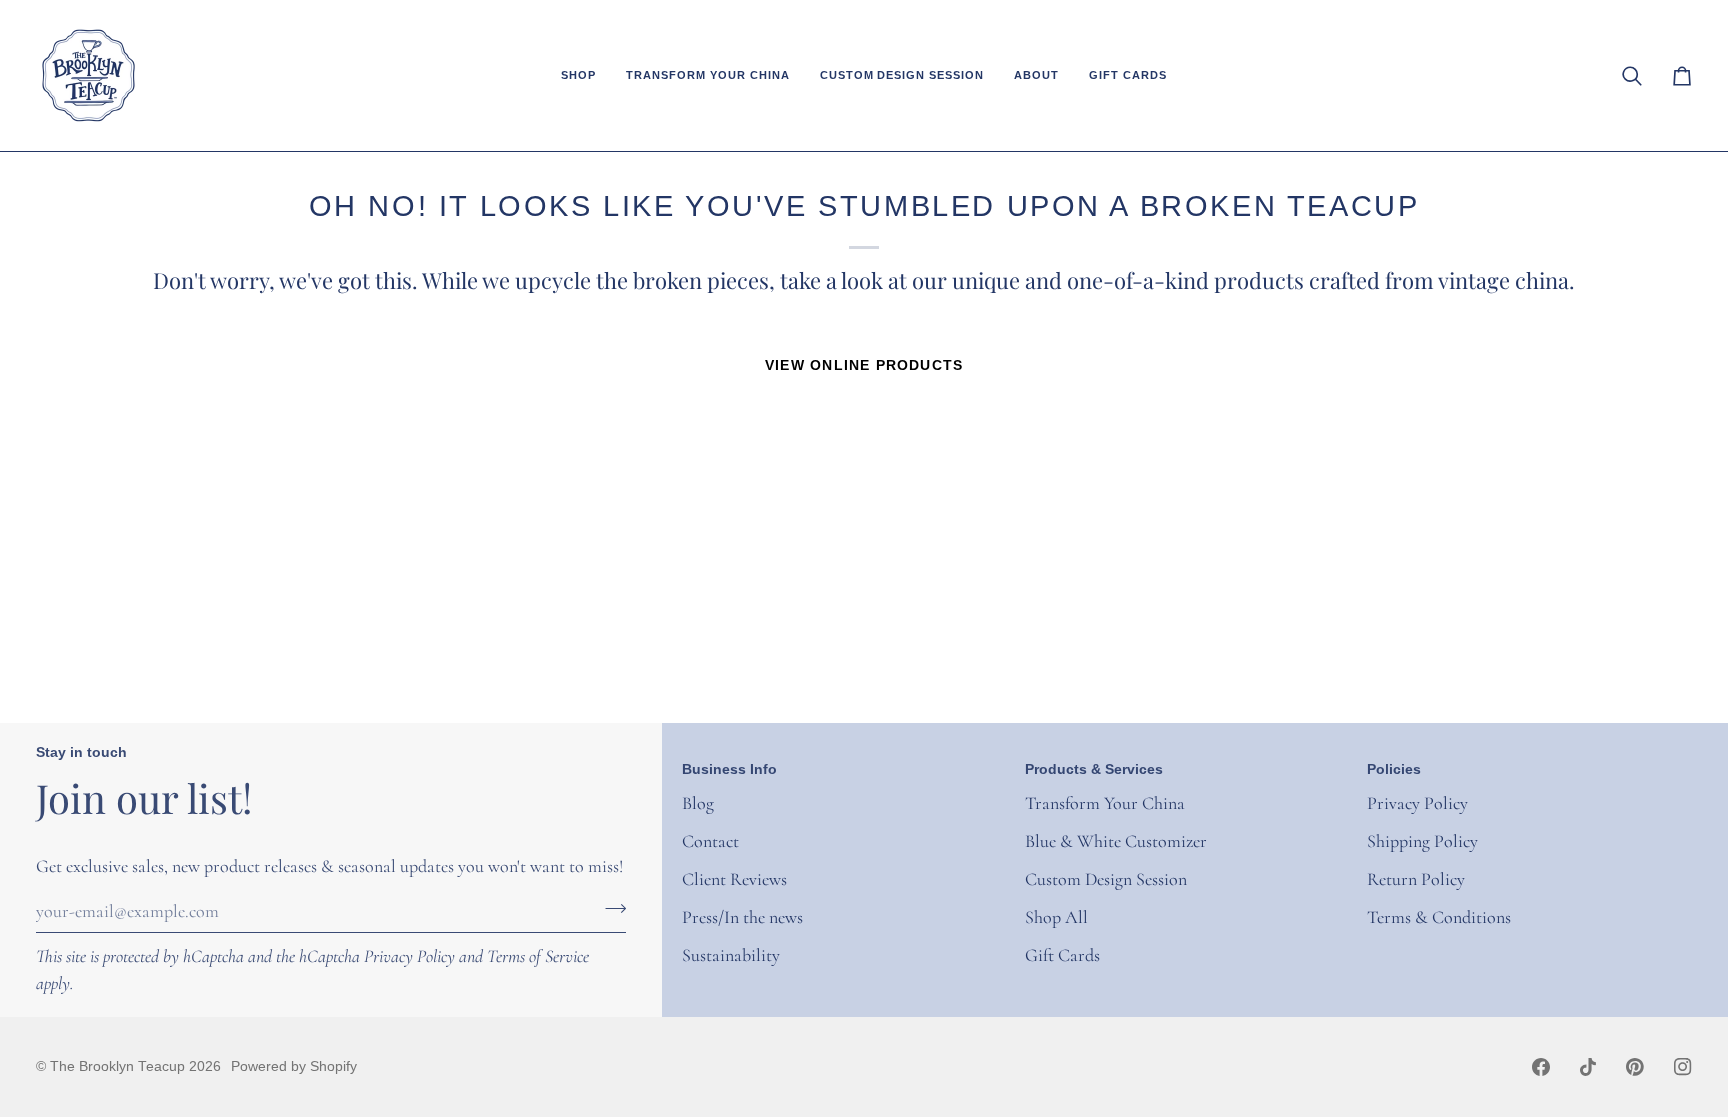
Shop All (1056, 917)
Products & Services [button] (1094, 769)
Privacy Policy (409, 956)
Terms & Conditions (1439, 917)
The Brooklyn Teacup (117, 1066)
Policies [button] (1394, 769)
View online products (864, 365)
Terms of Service (538, 956)
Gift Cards (1062, 955)
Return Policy (1416, 879)
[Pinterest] (1635, 1067)
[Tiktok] (1588, 1067)
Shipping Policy (1422, 841)
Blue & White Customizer (1116, 841)
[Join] (609, 908)
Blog (698, 803)
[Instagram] (1683, 1067)
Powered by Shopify (294, 1066)
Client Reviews (734, 879)
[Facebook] (1541, 1067)
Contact (710, 841)
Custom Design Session (1106, 879)
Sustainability (731, 955)
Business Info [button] (729, 769)
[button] (578, 75)
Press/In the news (742, 917)
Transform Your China (1105, 803)
